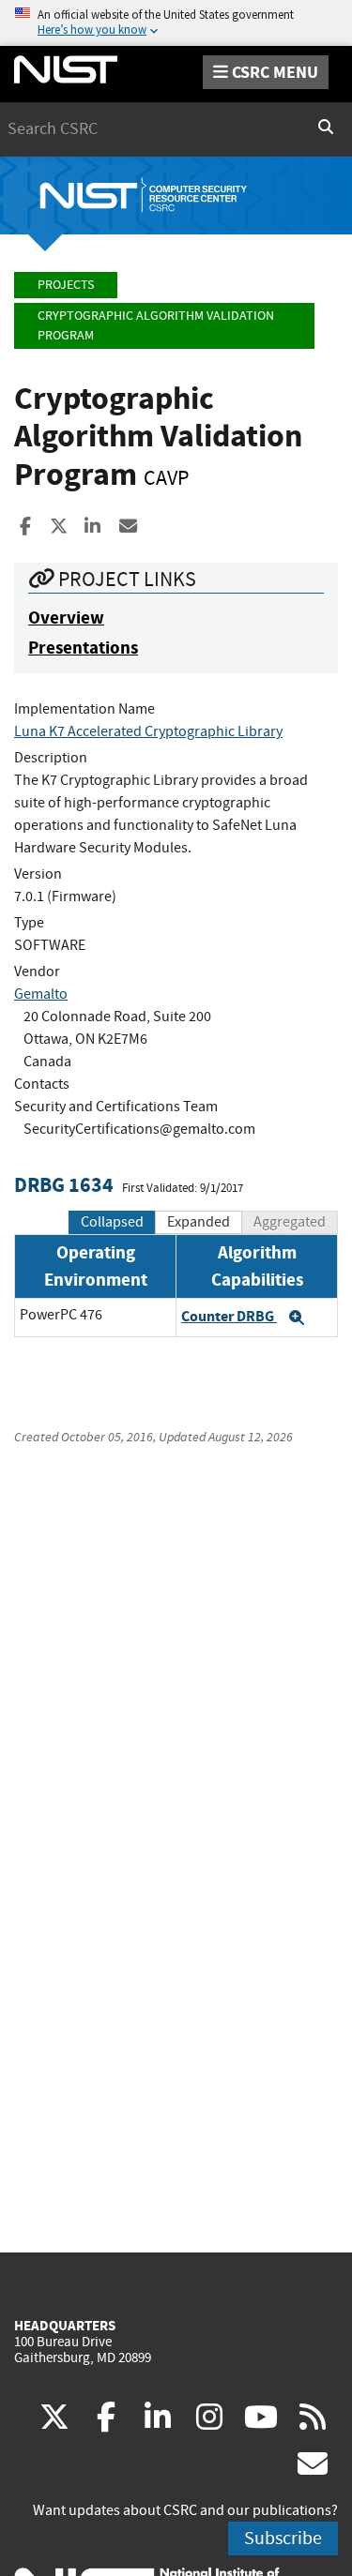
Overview (66, 618)
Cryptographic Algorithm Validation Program (156, 326)
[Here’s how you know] (176, 23)
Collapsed (112, 1222)
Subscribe (283, 2538)
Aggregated (290, 1222)
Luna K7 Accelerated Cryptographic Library (148, 731)
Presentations (83, 648)
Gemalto (41, 994)
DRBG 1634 (64, 1185)
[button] (297, 1318)
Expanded (199, 1222)
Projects (66, 285)
